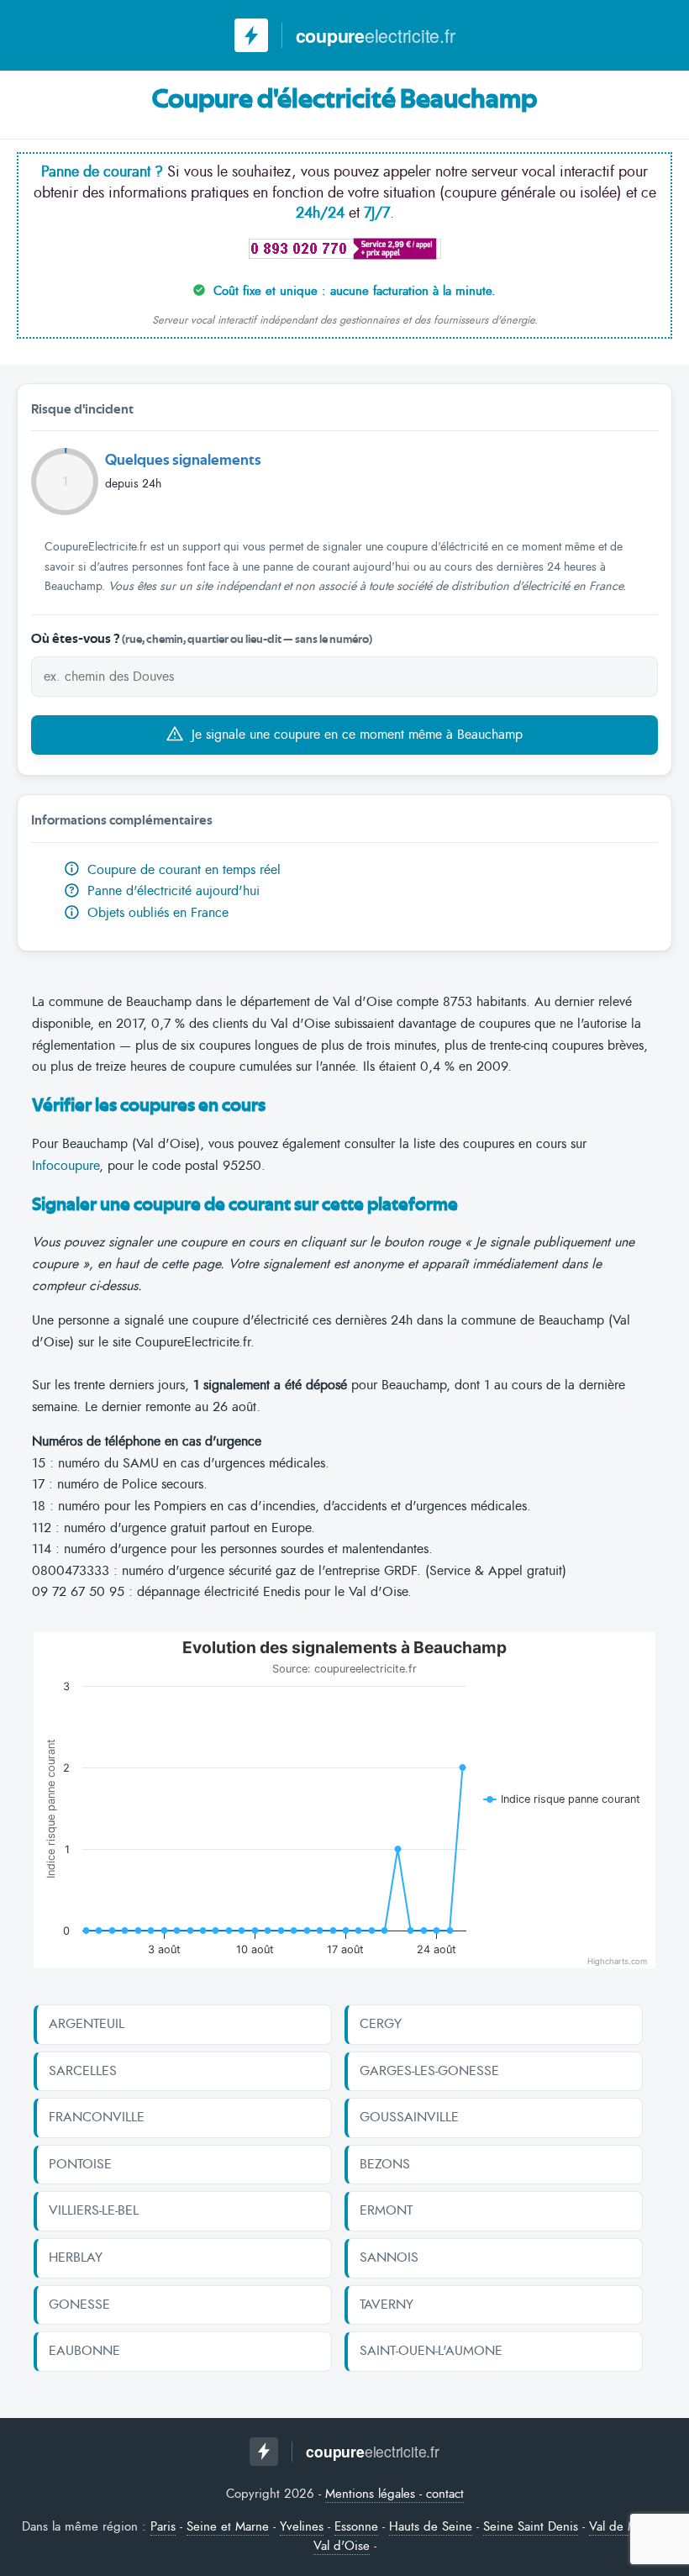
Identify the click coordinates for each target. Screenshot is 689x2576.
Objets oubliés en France (156, 913)
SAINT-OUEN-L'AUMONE (431, 2351)
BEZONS (385, 2164)
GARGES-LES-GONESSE (429, 2071)
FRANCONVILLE (97, 2117)
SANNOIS (389, 2257)
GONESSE (79, 2305)
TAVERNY (387, 2305)
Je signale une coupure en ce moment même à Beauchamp (355, 735)
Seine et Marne (228, 2526)
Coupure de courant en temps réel (182, 870)
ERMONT (386, 2210)
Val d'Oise (342, 2546)
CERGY (381, 2024)
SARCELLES (83, 2071)
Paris (163, 2526)
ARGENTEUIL (87, 2024)
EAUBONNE (84, 2351)
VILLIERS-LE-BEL (94, 2210)
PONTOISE (80, 2164)
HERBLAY (76, 2257)
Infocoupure (66, 1166)
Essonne (356, 2526)
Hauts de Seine (431, 2526)
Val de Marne (625, 2526)
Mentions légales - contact (394, 2494)
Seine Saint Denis (531, 2526)
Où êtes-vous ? (202, 639)
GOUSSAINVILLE (409, 2117)
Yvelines (302, 2526)
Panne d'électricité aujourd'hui (164, 891)
